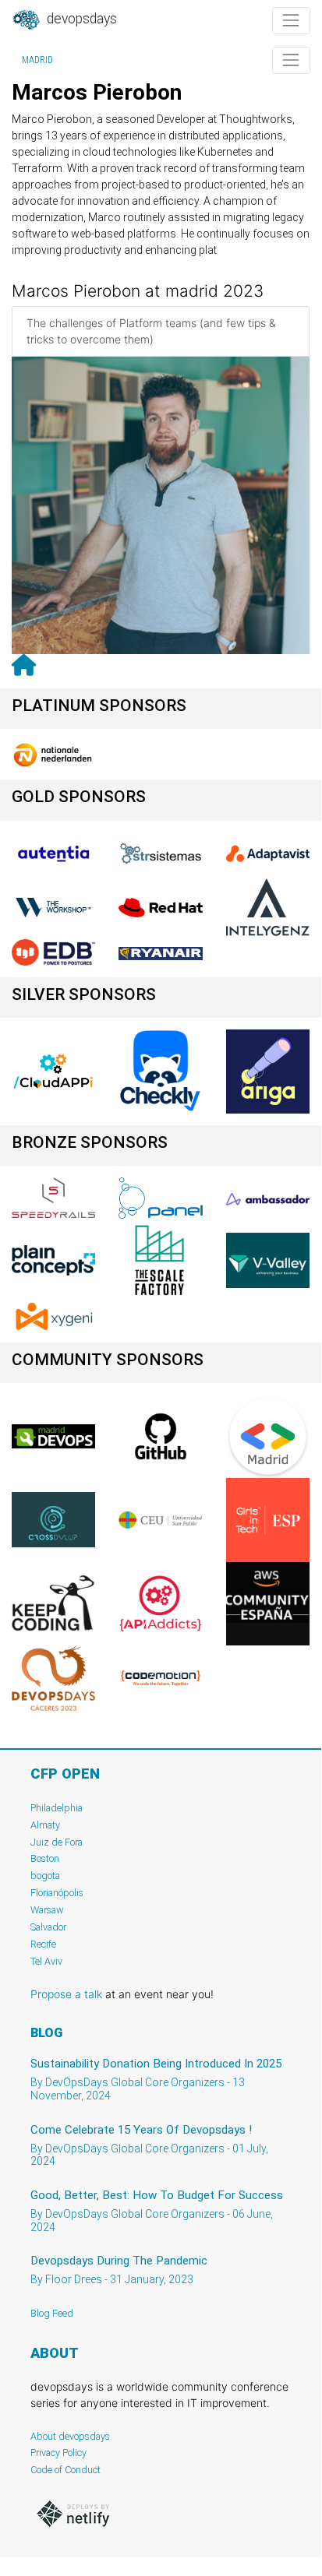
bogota (45, 1876)
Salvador (48, 1927)
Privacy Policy (58, 2453)
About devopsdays (70, 2436)
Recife (43, 1944)
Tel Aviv (46, 1961)
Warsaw (47, 1910)
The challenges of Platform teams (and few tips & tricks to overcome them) (151, 331)
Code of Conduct (65, 2470)
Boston (45, 1858)
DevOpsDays (80, 19)
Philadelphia (57, 1808)
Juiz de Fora (57, 1842)
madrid (37, 60)
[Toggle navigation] (291, 21)
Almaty (45, 1825)
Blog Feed (52, 2313)
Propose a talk (66, 1994)
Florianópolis (57, 1893)
